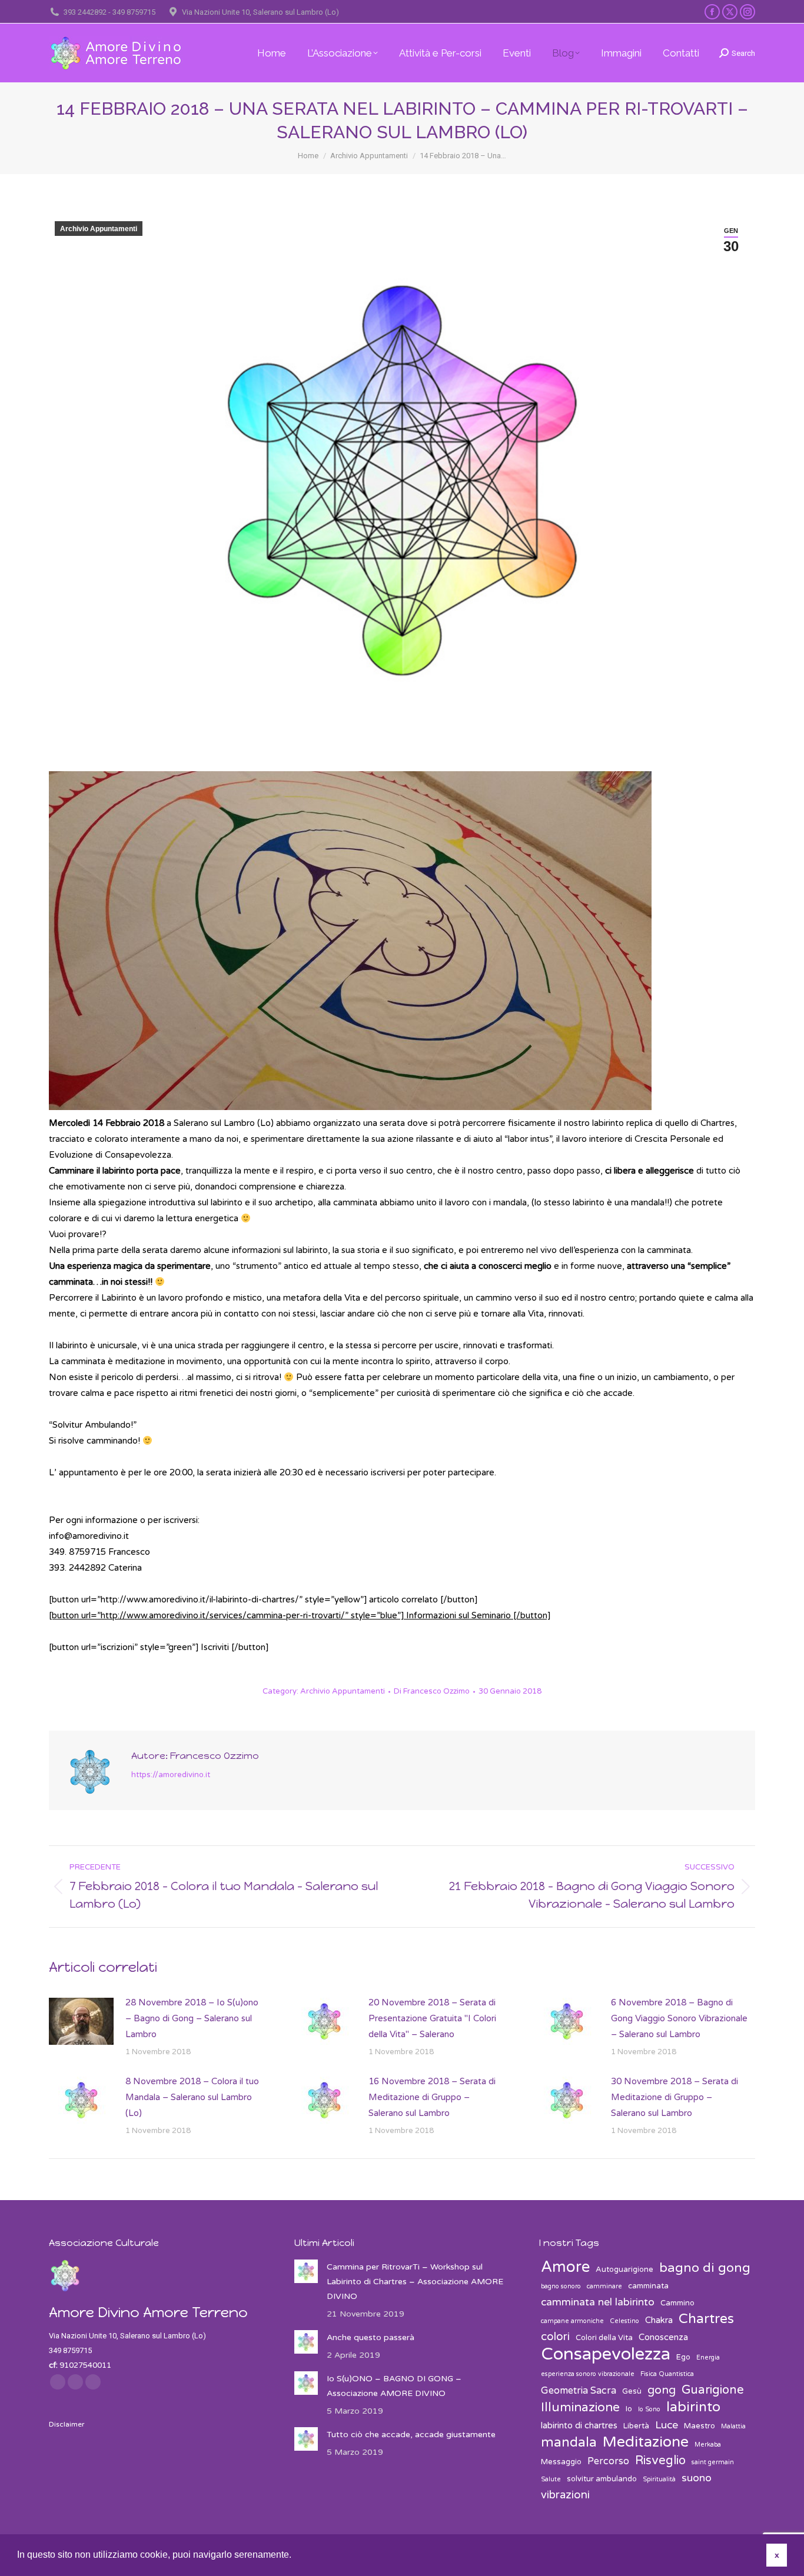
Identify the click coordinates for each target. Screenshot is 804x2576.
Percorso (608, 2461)
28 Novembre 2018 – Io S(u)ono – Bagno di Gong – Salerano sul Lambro (192, 2018)
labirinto (693, 2407)
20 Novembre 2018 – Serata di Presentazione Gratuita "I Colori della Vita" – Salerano (432, 2018)
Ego (683, 2357)
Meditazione (646, 2442)
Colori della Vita (604, 2338)
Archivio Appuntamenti (99, 229)
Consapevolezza (606, 2354)
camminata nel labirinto (598, 2302)
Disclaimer (67, 2424)
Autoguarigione (624, 2270)
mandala (569, 2443)
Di (432, 1691)
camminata (648, 2286)
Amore (565, 2267)
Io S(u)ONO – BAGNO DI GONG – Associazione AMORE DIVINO (394, 2386)
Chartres (706, 2319)
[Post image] (81, 2021)
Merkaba (708, 2445)
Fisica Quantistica (667, 2374)
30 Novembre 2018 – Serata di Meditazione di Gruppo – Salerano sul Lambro (675, 2097)
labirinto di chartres (579, 2425)
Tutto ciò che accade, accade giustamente (411, 2435)
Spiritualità (659, 2479)
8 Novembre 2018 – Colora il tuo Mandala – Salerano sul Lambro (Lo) (192, 2097)
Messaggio (561, 2462)
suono (697, 2478)
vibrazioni (565, 2495)
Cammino (677, 2303)
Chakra (659, 2320)
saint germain (713, 2462)
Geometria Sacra (579, 2391)
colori (555, 2337)
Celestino (624, 2321)
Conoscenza (663, 2337)
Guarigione (713, 2390)
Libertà (636, 2426)
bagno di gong (705, 2268)
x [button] (777, 2555)
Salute (551, 2479)
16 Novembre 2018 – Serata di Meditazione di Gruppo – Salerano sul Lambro (432, 2097)
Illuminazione (580, 2407)
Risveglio (660, 2460)
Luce (667, 2425)
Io (629, 2409)
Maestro (700, 2426)
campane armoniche (572, 2321)
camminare (604, 2286)
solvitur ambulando (602, 2479)
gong (662, 2390)
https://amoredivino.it (171, 1775)
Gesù (632, 2391)
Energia (708, 2357)
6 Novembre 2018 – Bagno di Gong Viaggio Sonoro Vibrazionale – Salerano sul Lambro (679, 2018)
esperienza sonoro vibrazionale (588, 2374)
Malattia (733, 2426)
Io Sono (649, 2409)
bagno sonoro (561, 2286)
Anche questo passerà (371, 2337)
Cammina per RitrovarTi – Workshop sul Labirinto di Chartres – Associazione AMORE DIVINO (415, 2282)
